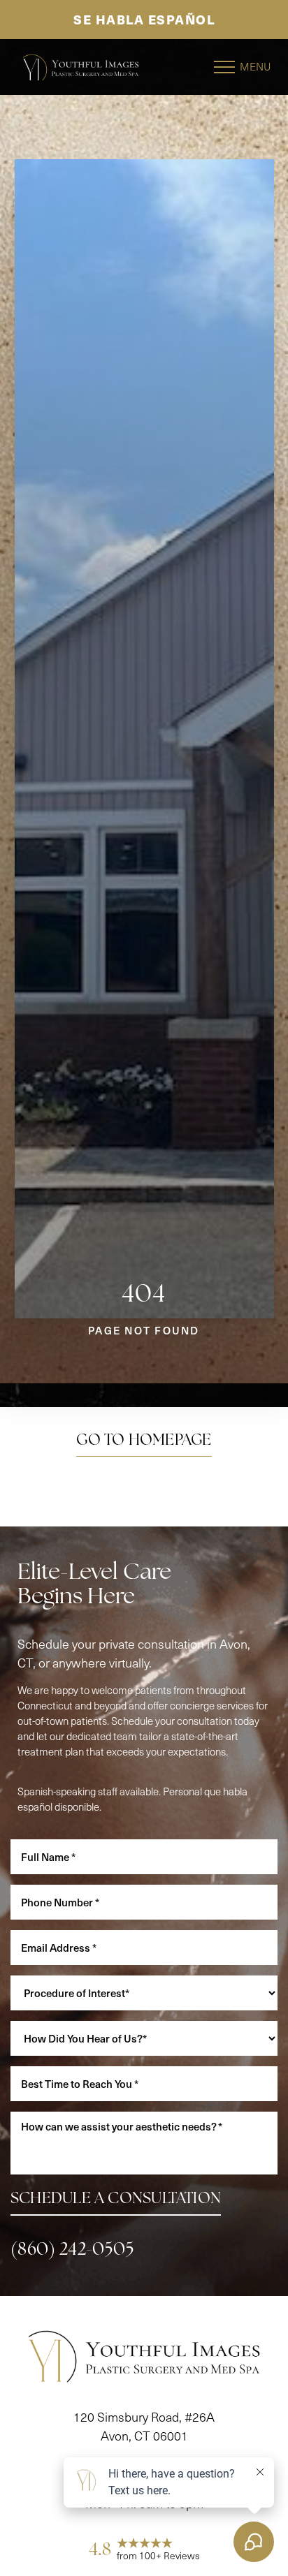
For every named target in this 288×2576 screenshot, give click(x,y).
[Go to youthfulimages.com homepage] (81, 67)
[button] (224, 67)
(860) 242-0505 (72, 2250)
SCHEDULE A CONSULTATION (116, 2200)
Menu (255, 66)
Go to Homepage (144, 1441)
